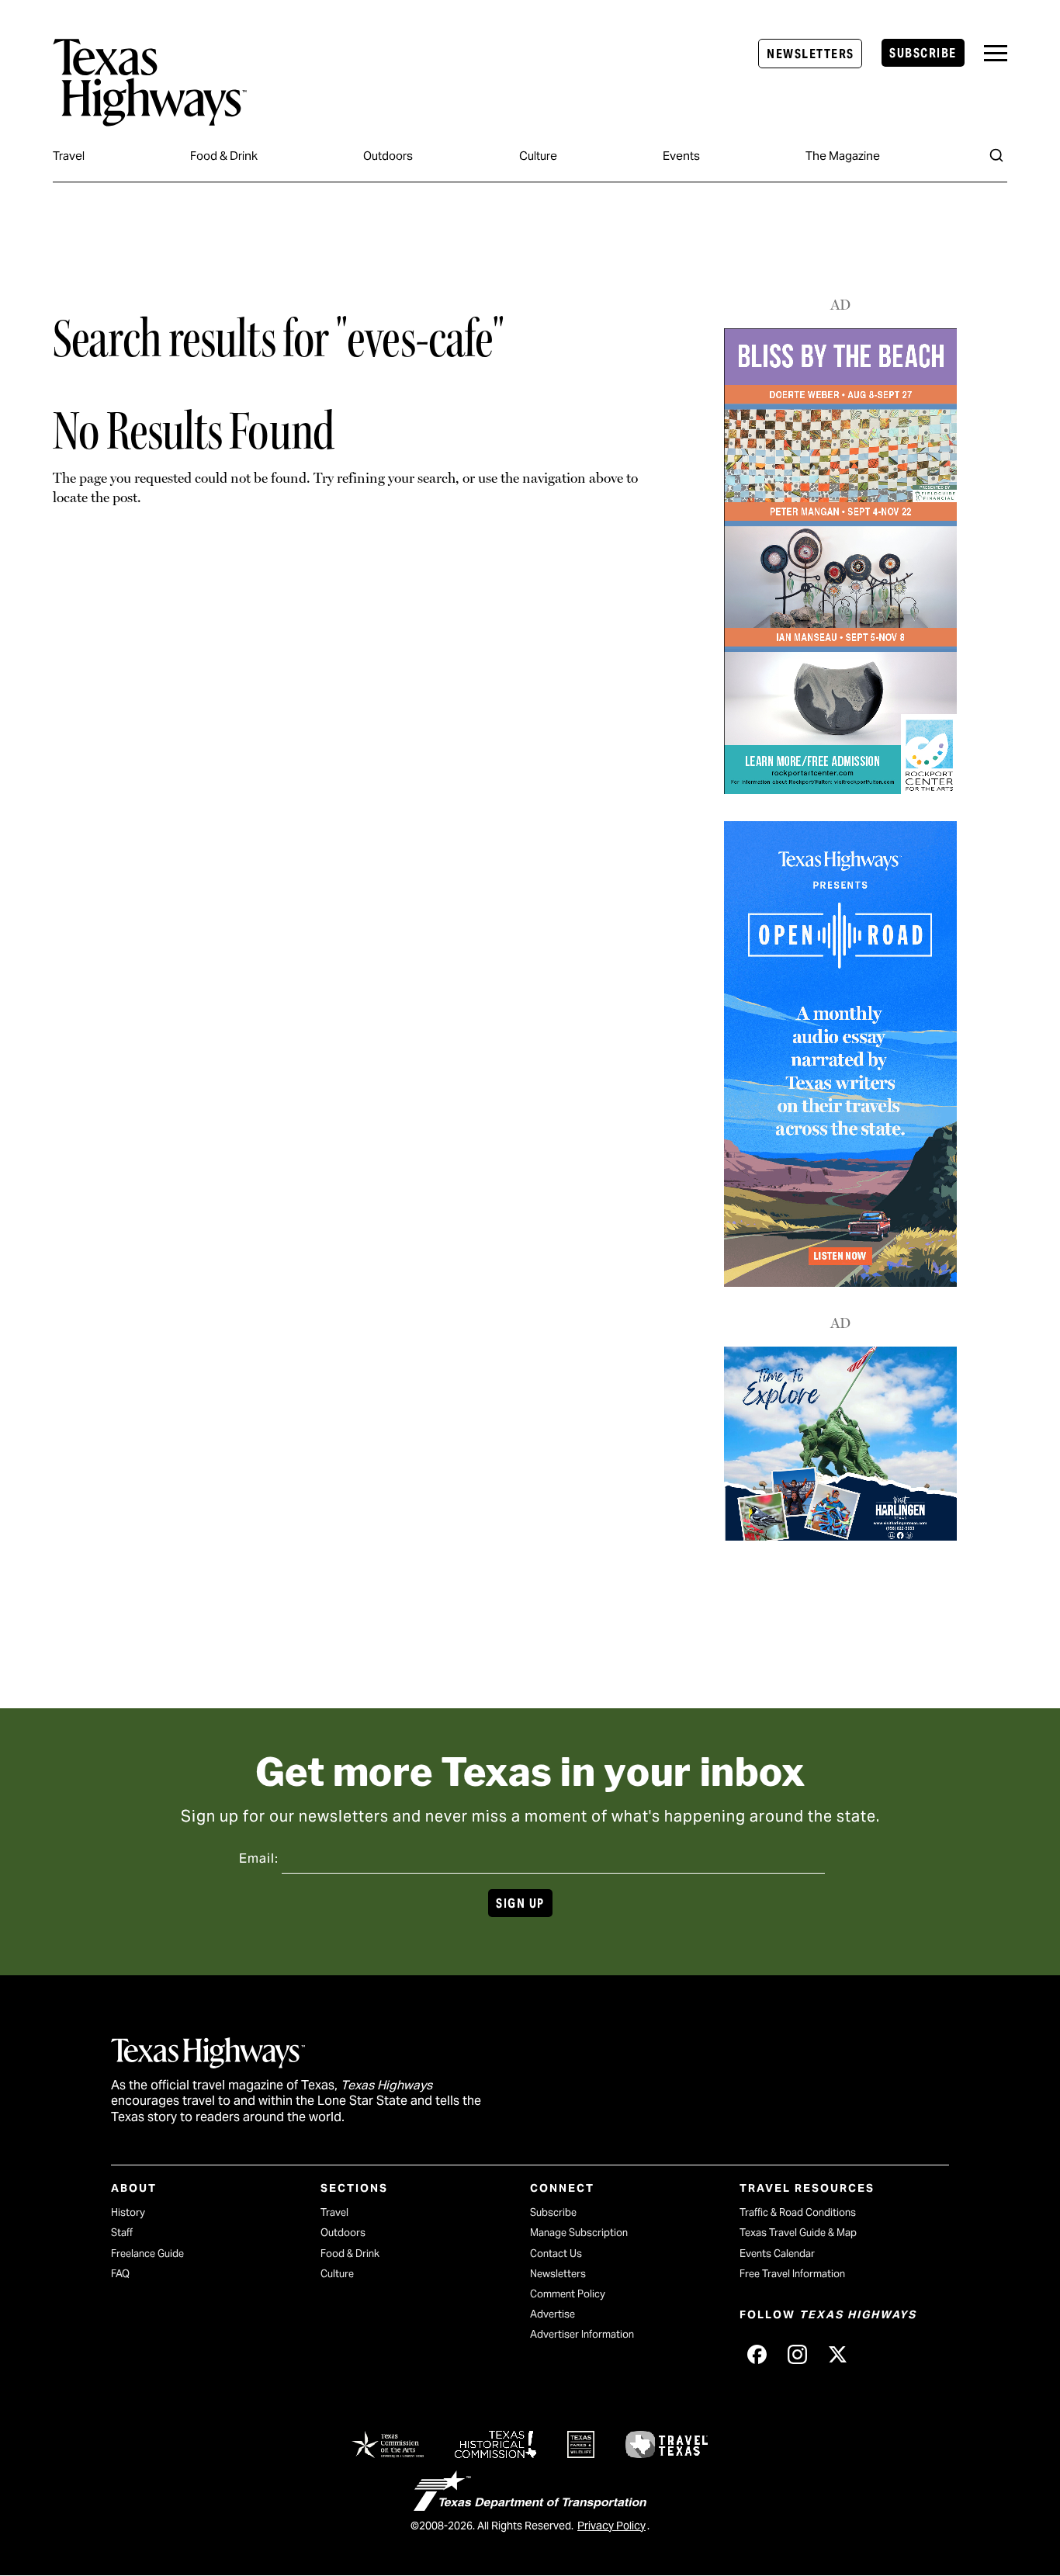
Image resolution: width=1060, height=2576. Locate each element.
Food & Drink (224, 156)
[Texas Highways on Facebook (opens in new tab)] (757, 2354)
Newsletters (810, 54)
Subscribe (923, 53)
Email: (259, 1858)
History (128, 2212)
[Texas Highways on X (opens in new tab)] (837, 2354)
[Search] (996, 155)
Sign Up (520, 1903)
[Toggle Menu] (996, 53)
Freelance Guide (147, 2254)
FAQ (120, 2274)
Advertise (553, 2314)
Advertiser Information (582, 2334)
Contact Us (556, 2254)
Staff (122, 2233)
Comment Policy (568, 2294)
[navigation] (996, 53)
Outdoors (388, 156)
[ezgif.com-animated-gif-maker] (840, 1281)
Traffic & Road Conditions (798, 2212)
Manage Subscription (579, 2233)
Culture (538, 156)
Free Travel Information (792, 2274)
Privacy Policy (611, 2526)
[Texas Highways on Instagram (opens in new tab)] (797, 2354)
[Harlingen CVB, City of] (840, 1536)
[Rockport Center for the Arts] (840, 790)
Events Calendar (777, 2254)
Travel (69, 156)
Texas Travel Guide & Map (798, 2233)
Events (681, 156)
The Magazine (843, 156)
